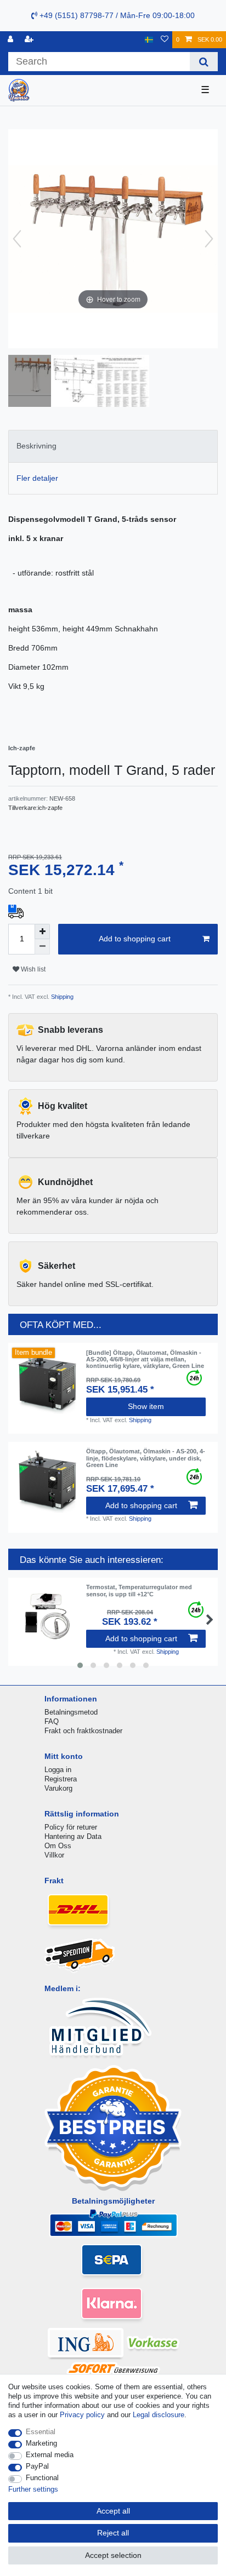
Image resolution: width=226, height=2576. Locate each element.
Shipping (61, 997)
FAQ (52, 1721)
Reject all (113, 2533)
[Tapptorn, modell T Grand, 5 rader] (36, 382)
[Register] (30, 40)
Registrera (61, 1779)
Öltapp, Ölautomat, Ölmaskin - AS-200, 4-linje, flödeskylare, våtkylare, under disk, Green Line (146, 1458)
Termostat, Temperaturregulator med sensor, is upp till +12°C (139, 1590)
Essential (41, 2432)
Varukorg (58, 1788)
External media (50, 2455)
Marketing (41, 2443)
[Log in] (12, 40)
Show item (146, 1406)
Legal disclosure (159, 2415)
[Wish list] (165, 40)
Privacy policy (82, 2415)
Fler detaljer (37, 478)
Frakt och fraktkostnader (83, 1731)
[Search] (204, 62)
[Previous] (17, 239)
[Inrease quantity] (42, 932)
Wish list (32, 969)
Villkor (54, 1855)
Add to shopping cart (135, 939)
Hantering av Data (73, 1836)
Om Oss (58, 1846)
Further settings (33, 2489)
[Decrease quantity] (42, 947)
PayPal (37, 2466)
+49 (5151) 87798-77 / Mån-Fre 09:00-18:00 (116, 15)
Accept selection (113, 2555)
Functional (42, 2478)
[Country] (149, 40)
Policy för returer (71, 1827)
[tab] (113, 446)
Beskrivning (36, 446)
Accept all (113, 2511)
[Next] (209, 239)
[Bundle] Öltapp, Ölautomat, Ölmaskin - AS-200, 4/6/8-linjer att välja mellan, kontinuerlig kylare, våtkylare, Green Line (145, 1359)
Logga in (58, 1770)
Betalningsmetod (71, 1712)
